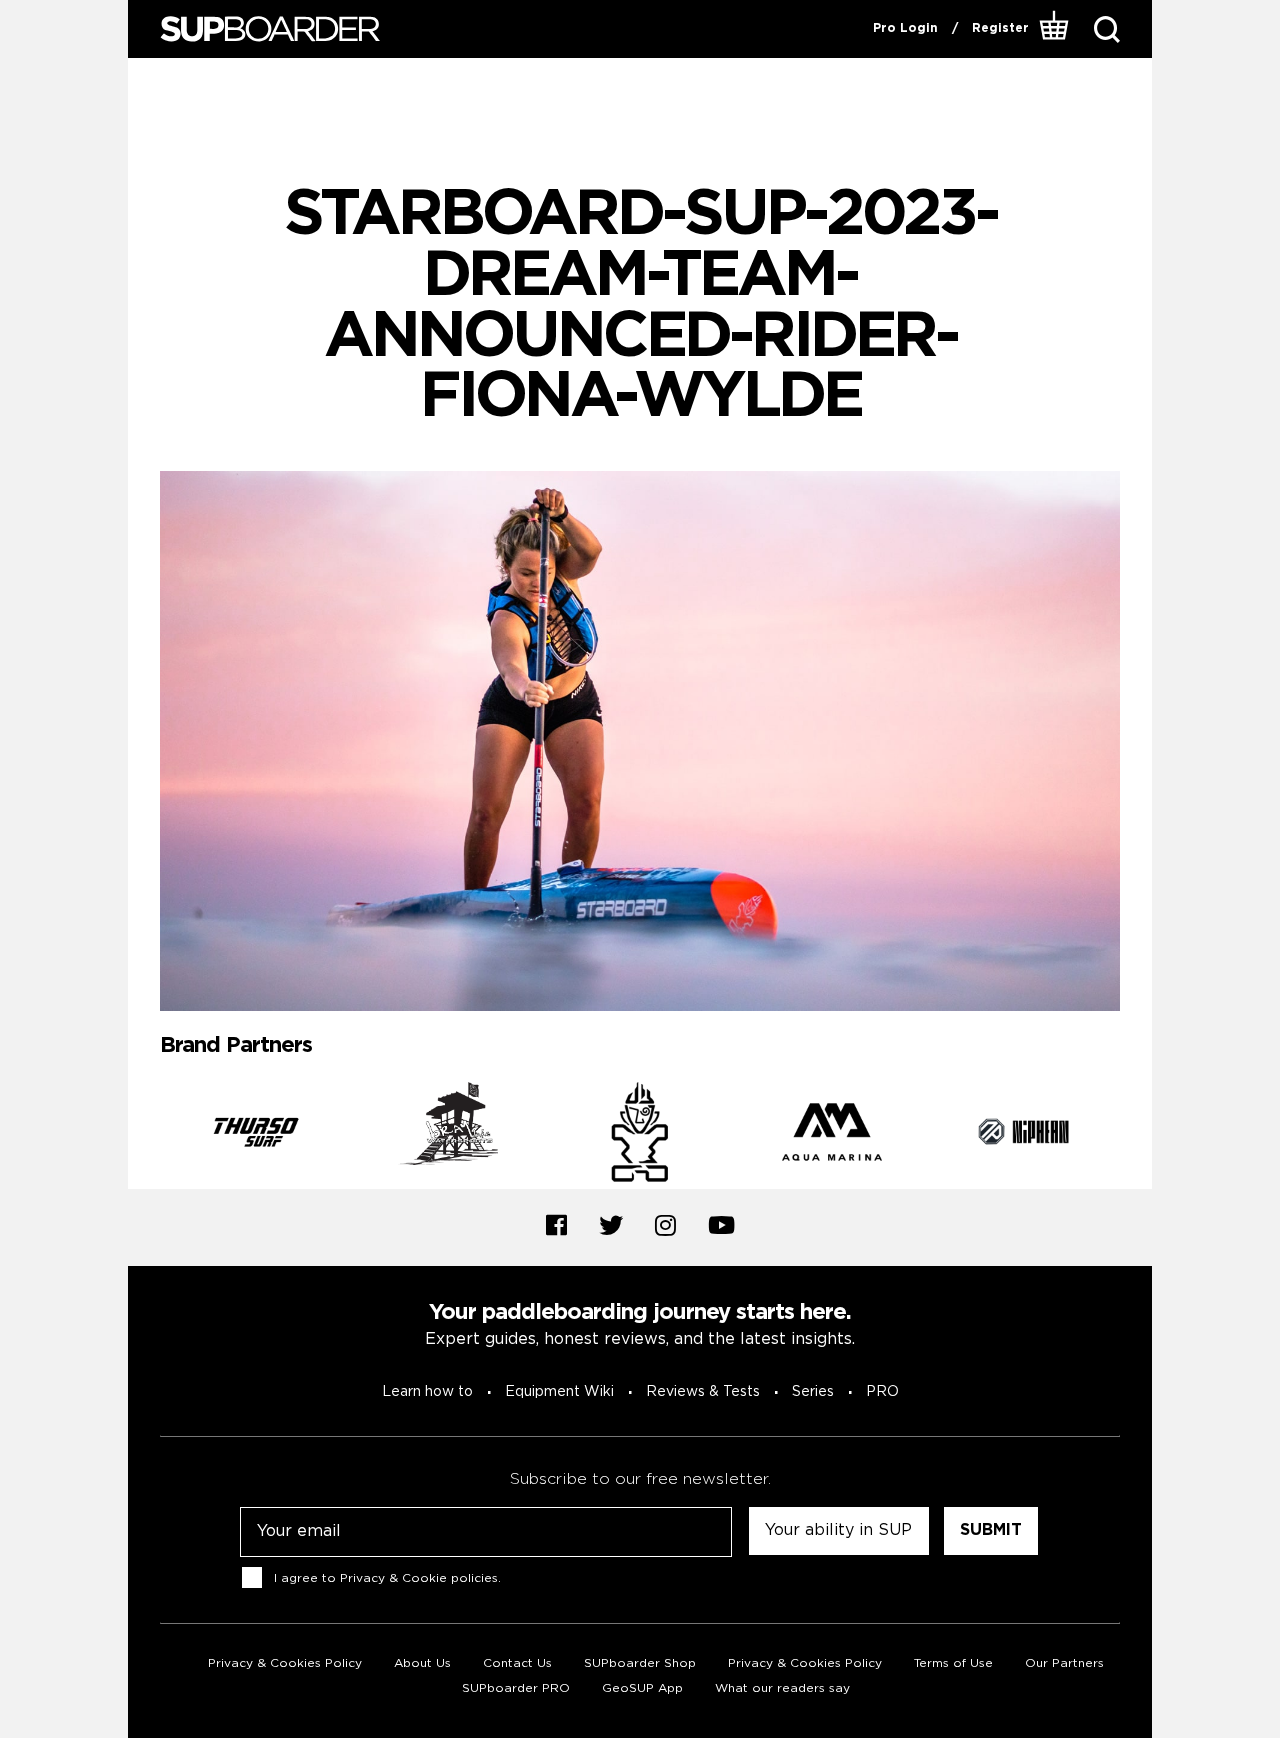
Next (1135, 1136)
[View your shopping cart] (1054, 29)
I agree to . (387, 1578)
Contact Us (517, 1663)
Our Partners (1064, 1663)
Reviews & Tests (703, 1392)
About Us (422, 1663)
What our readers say (782, 1688)
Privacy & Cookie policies (419, 1578)
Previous (145, 1136)
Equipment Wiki (559, 1392)
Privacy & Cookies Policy (285, 1663)
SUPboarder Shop (640, 1663)
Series (813, 1392)
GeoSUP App (642, 1688)
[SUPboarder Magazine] (270, 29)
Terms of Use (953, 1663)
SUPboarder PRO (516, 1688)
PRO (882, 1392)
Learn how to (427, 1392)
